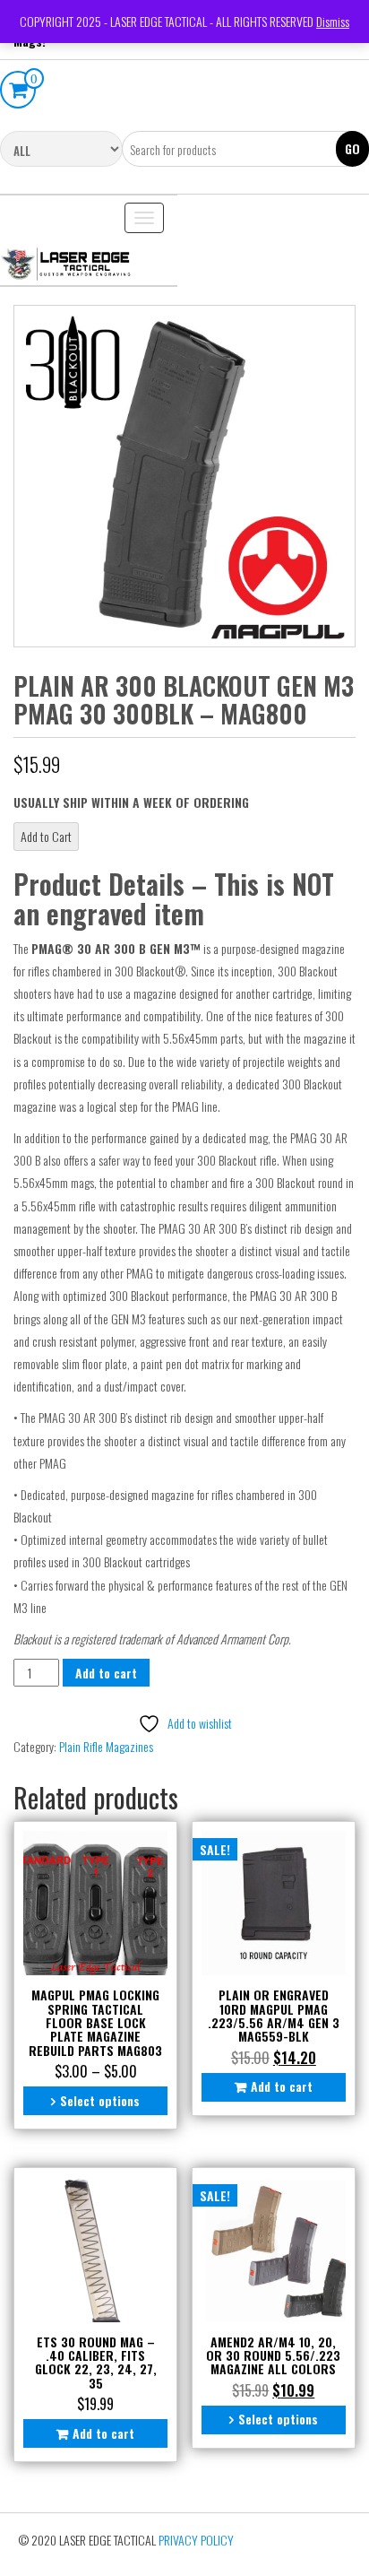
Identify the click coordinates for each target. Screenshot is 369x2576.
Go (352, 148)
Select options (100, 2100)
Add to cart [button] (282, 2086)
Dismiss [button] (333, 21)
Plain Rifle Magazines (106, 1746)
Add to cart (106, 1673)
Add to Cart (46, 836)
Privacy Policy (196, 2540)
